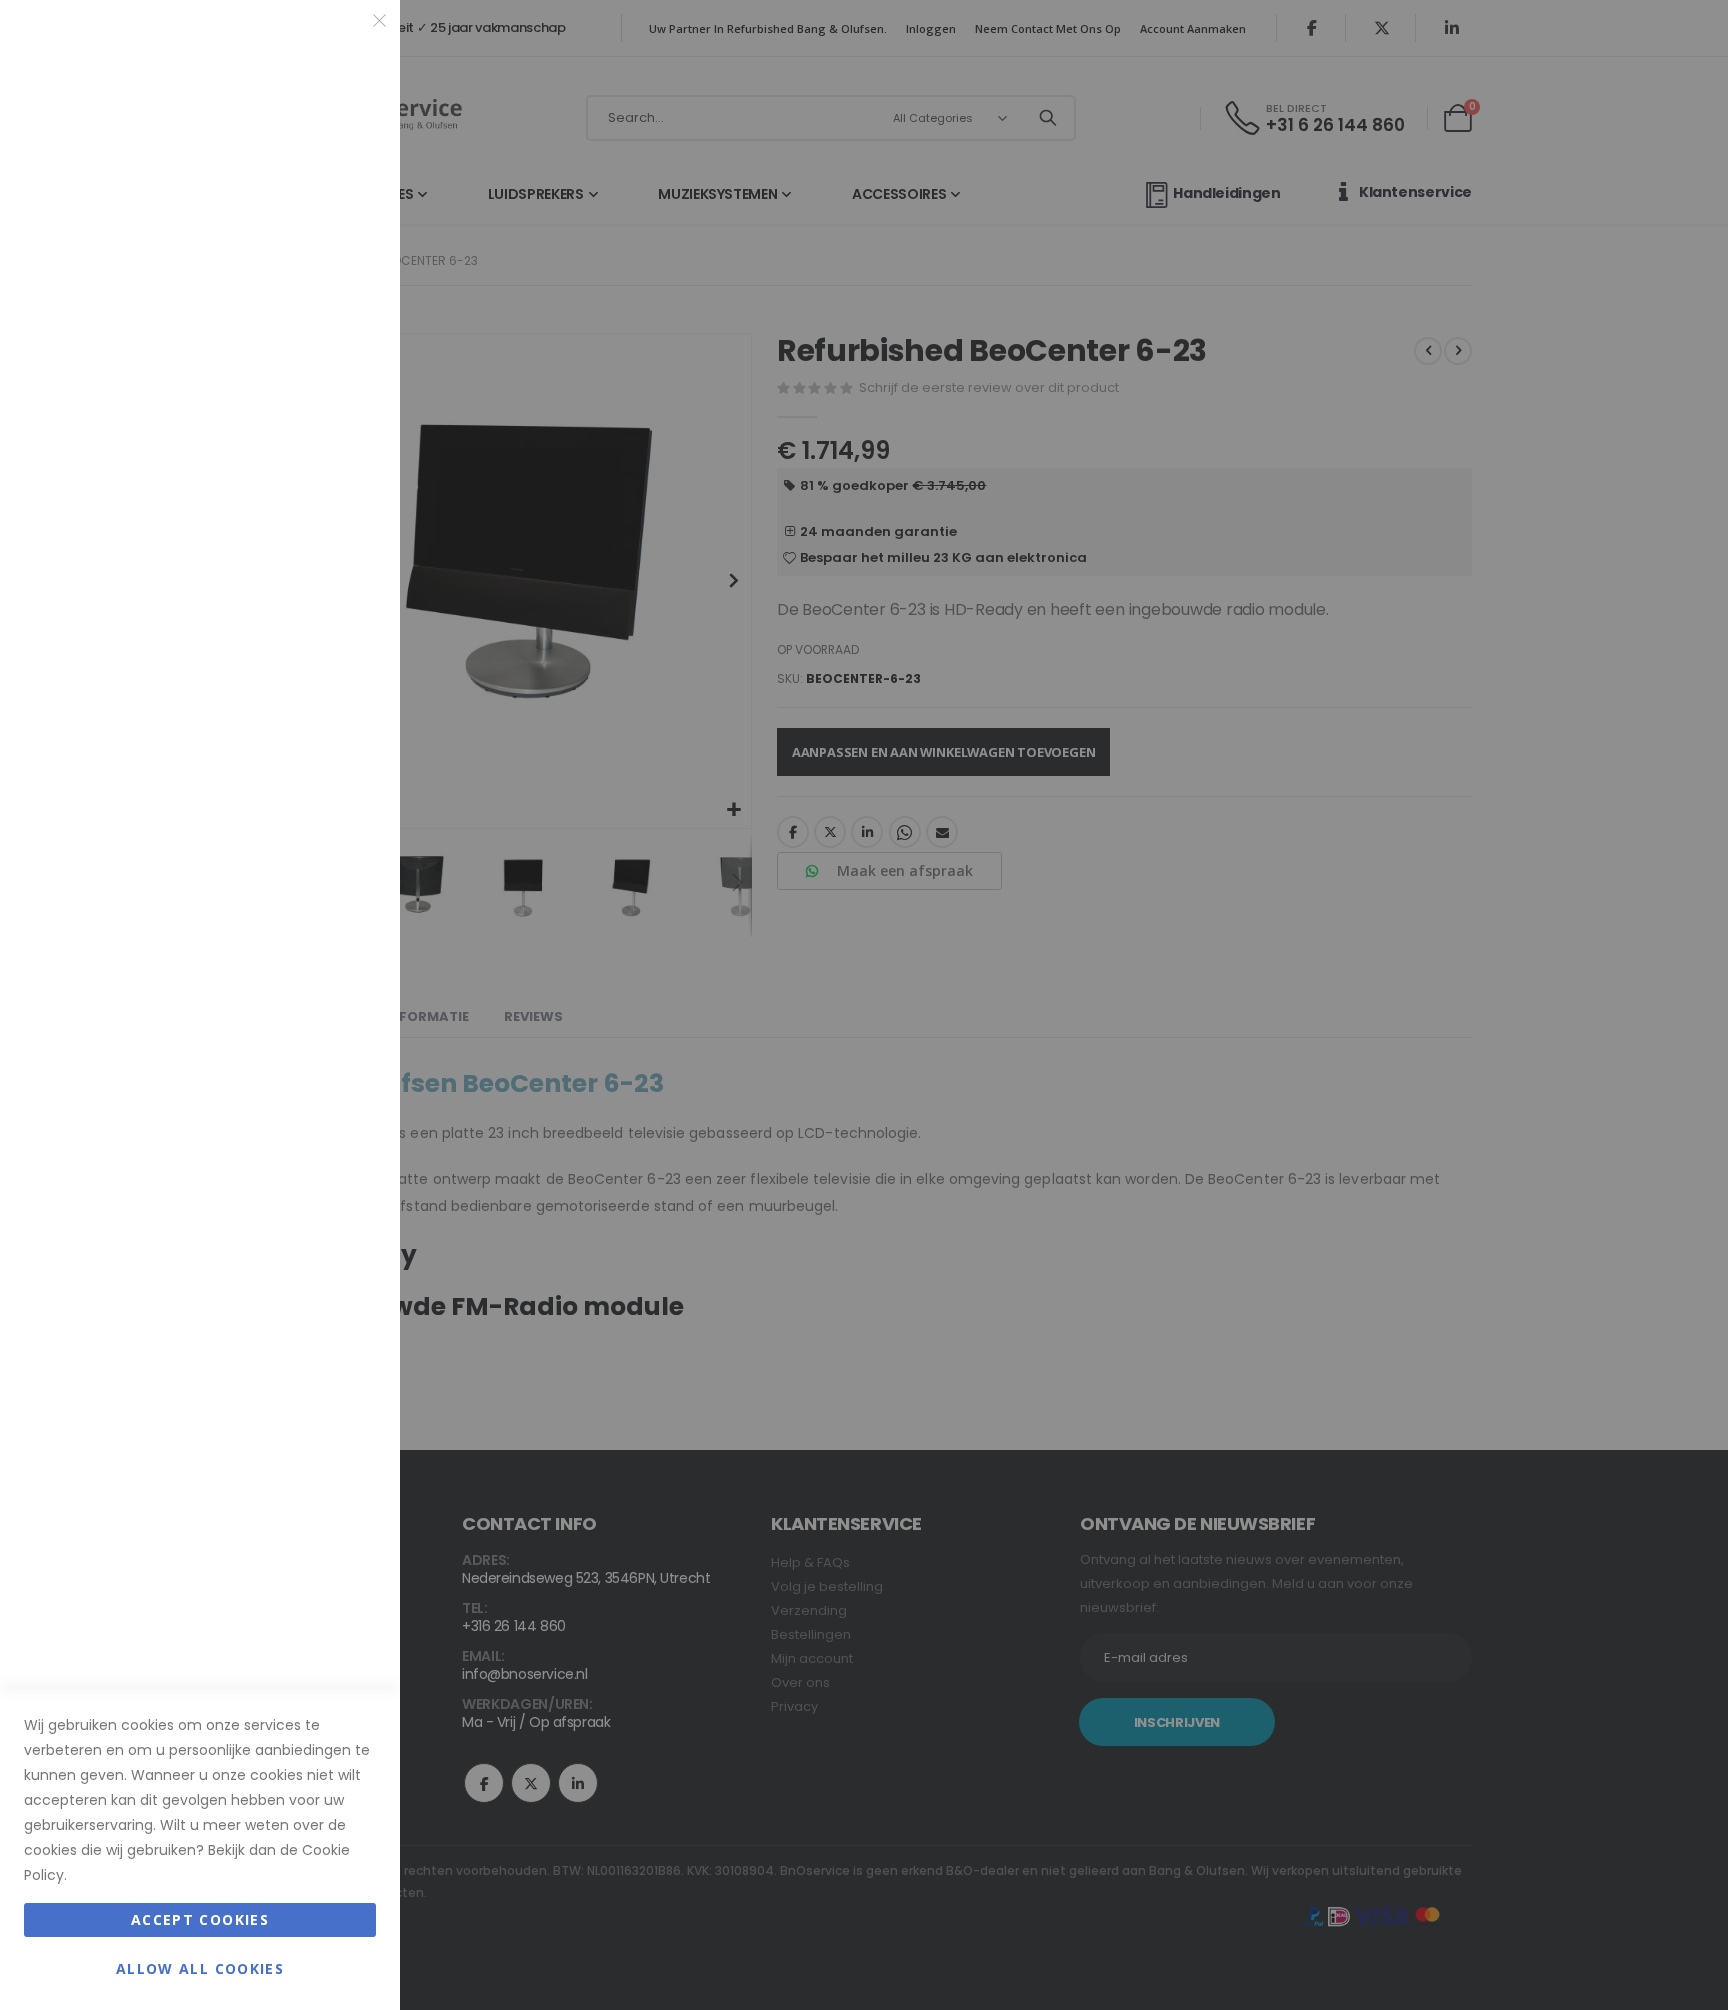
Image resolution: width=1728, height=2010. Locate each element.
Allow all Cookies (200, 1968)
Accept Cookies (200, 1919)
